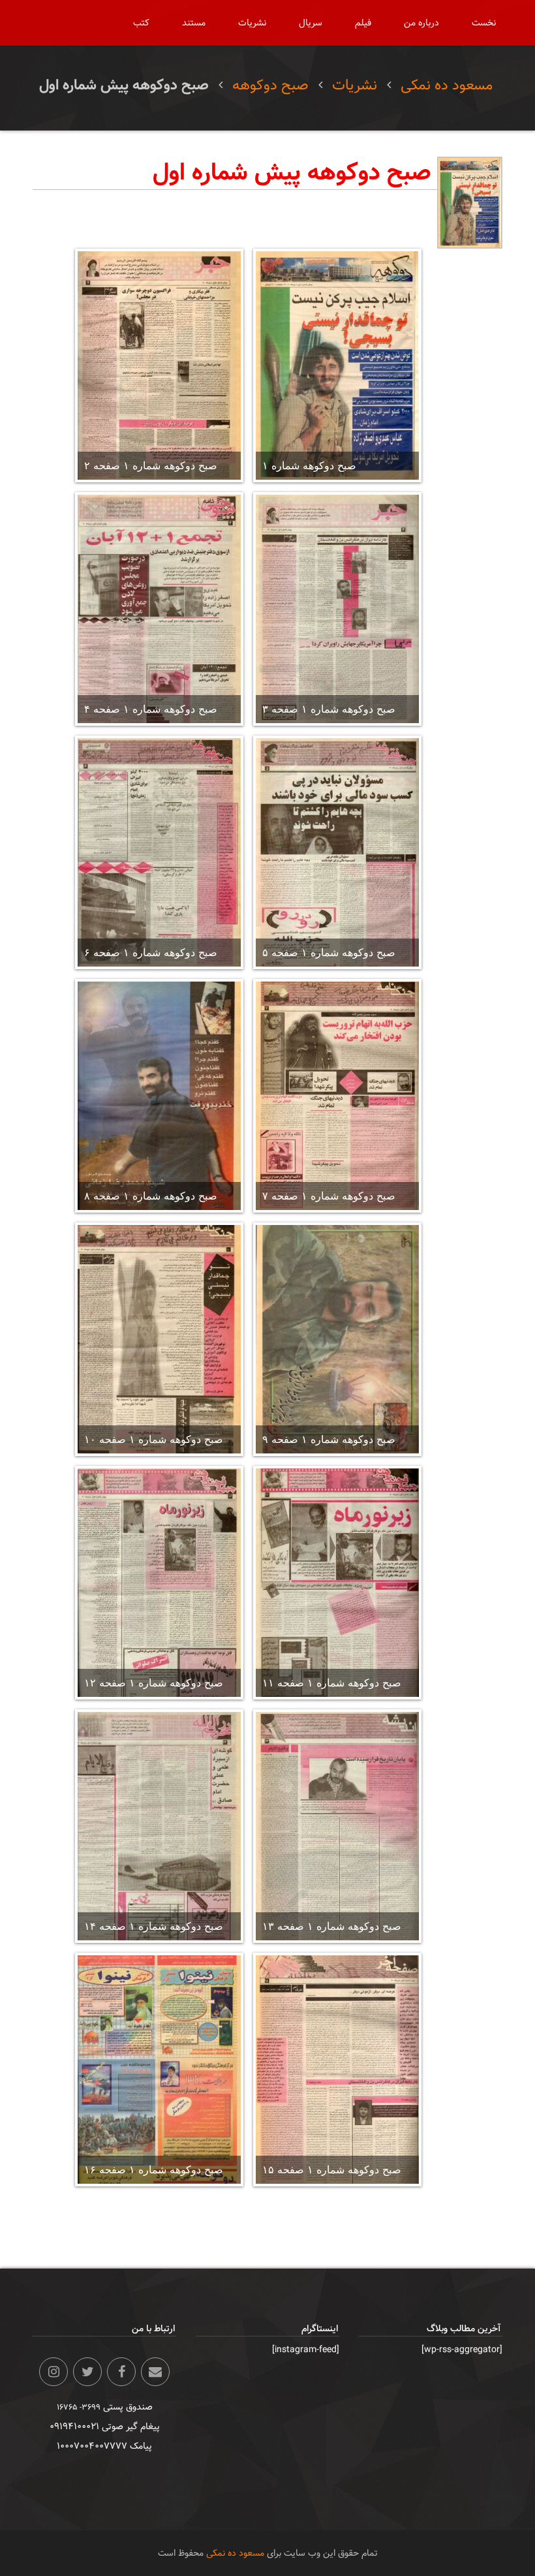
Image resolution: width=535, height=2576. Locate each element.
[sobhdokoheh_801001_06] (159, 852)
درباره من (421, 23)
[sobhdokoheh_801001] (337, 365)
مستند (194, 23)
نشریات (252, 23)
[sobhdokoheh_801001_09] (337, 1339)
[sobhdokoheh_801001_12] (159, 1583)
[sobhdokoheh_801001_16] (159, 2070)
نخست (484, 23)
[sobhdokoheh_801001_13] (337, 1826)
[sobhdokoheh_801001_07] (337, 1096)
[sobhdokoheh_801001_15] (337, 2070)
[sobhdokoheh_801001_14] (159, 1826)
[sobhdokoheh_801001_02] (159, 365)
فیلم (363, 23)
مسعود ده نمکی (447, 85)
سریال (311, 23)
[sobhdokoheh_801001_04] (159, 609)
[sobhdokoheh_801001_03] (337, 609)
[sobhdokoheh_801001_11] (337, 1583)
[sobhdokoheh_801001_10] (159, 1339)
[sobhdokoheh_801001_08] (159, 1096)
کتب (141, 23)
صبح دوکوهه (270, 85)
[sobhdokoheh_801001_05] (337, 852)
